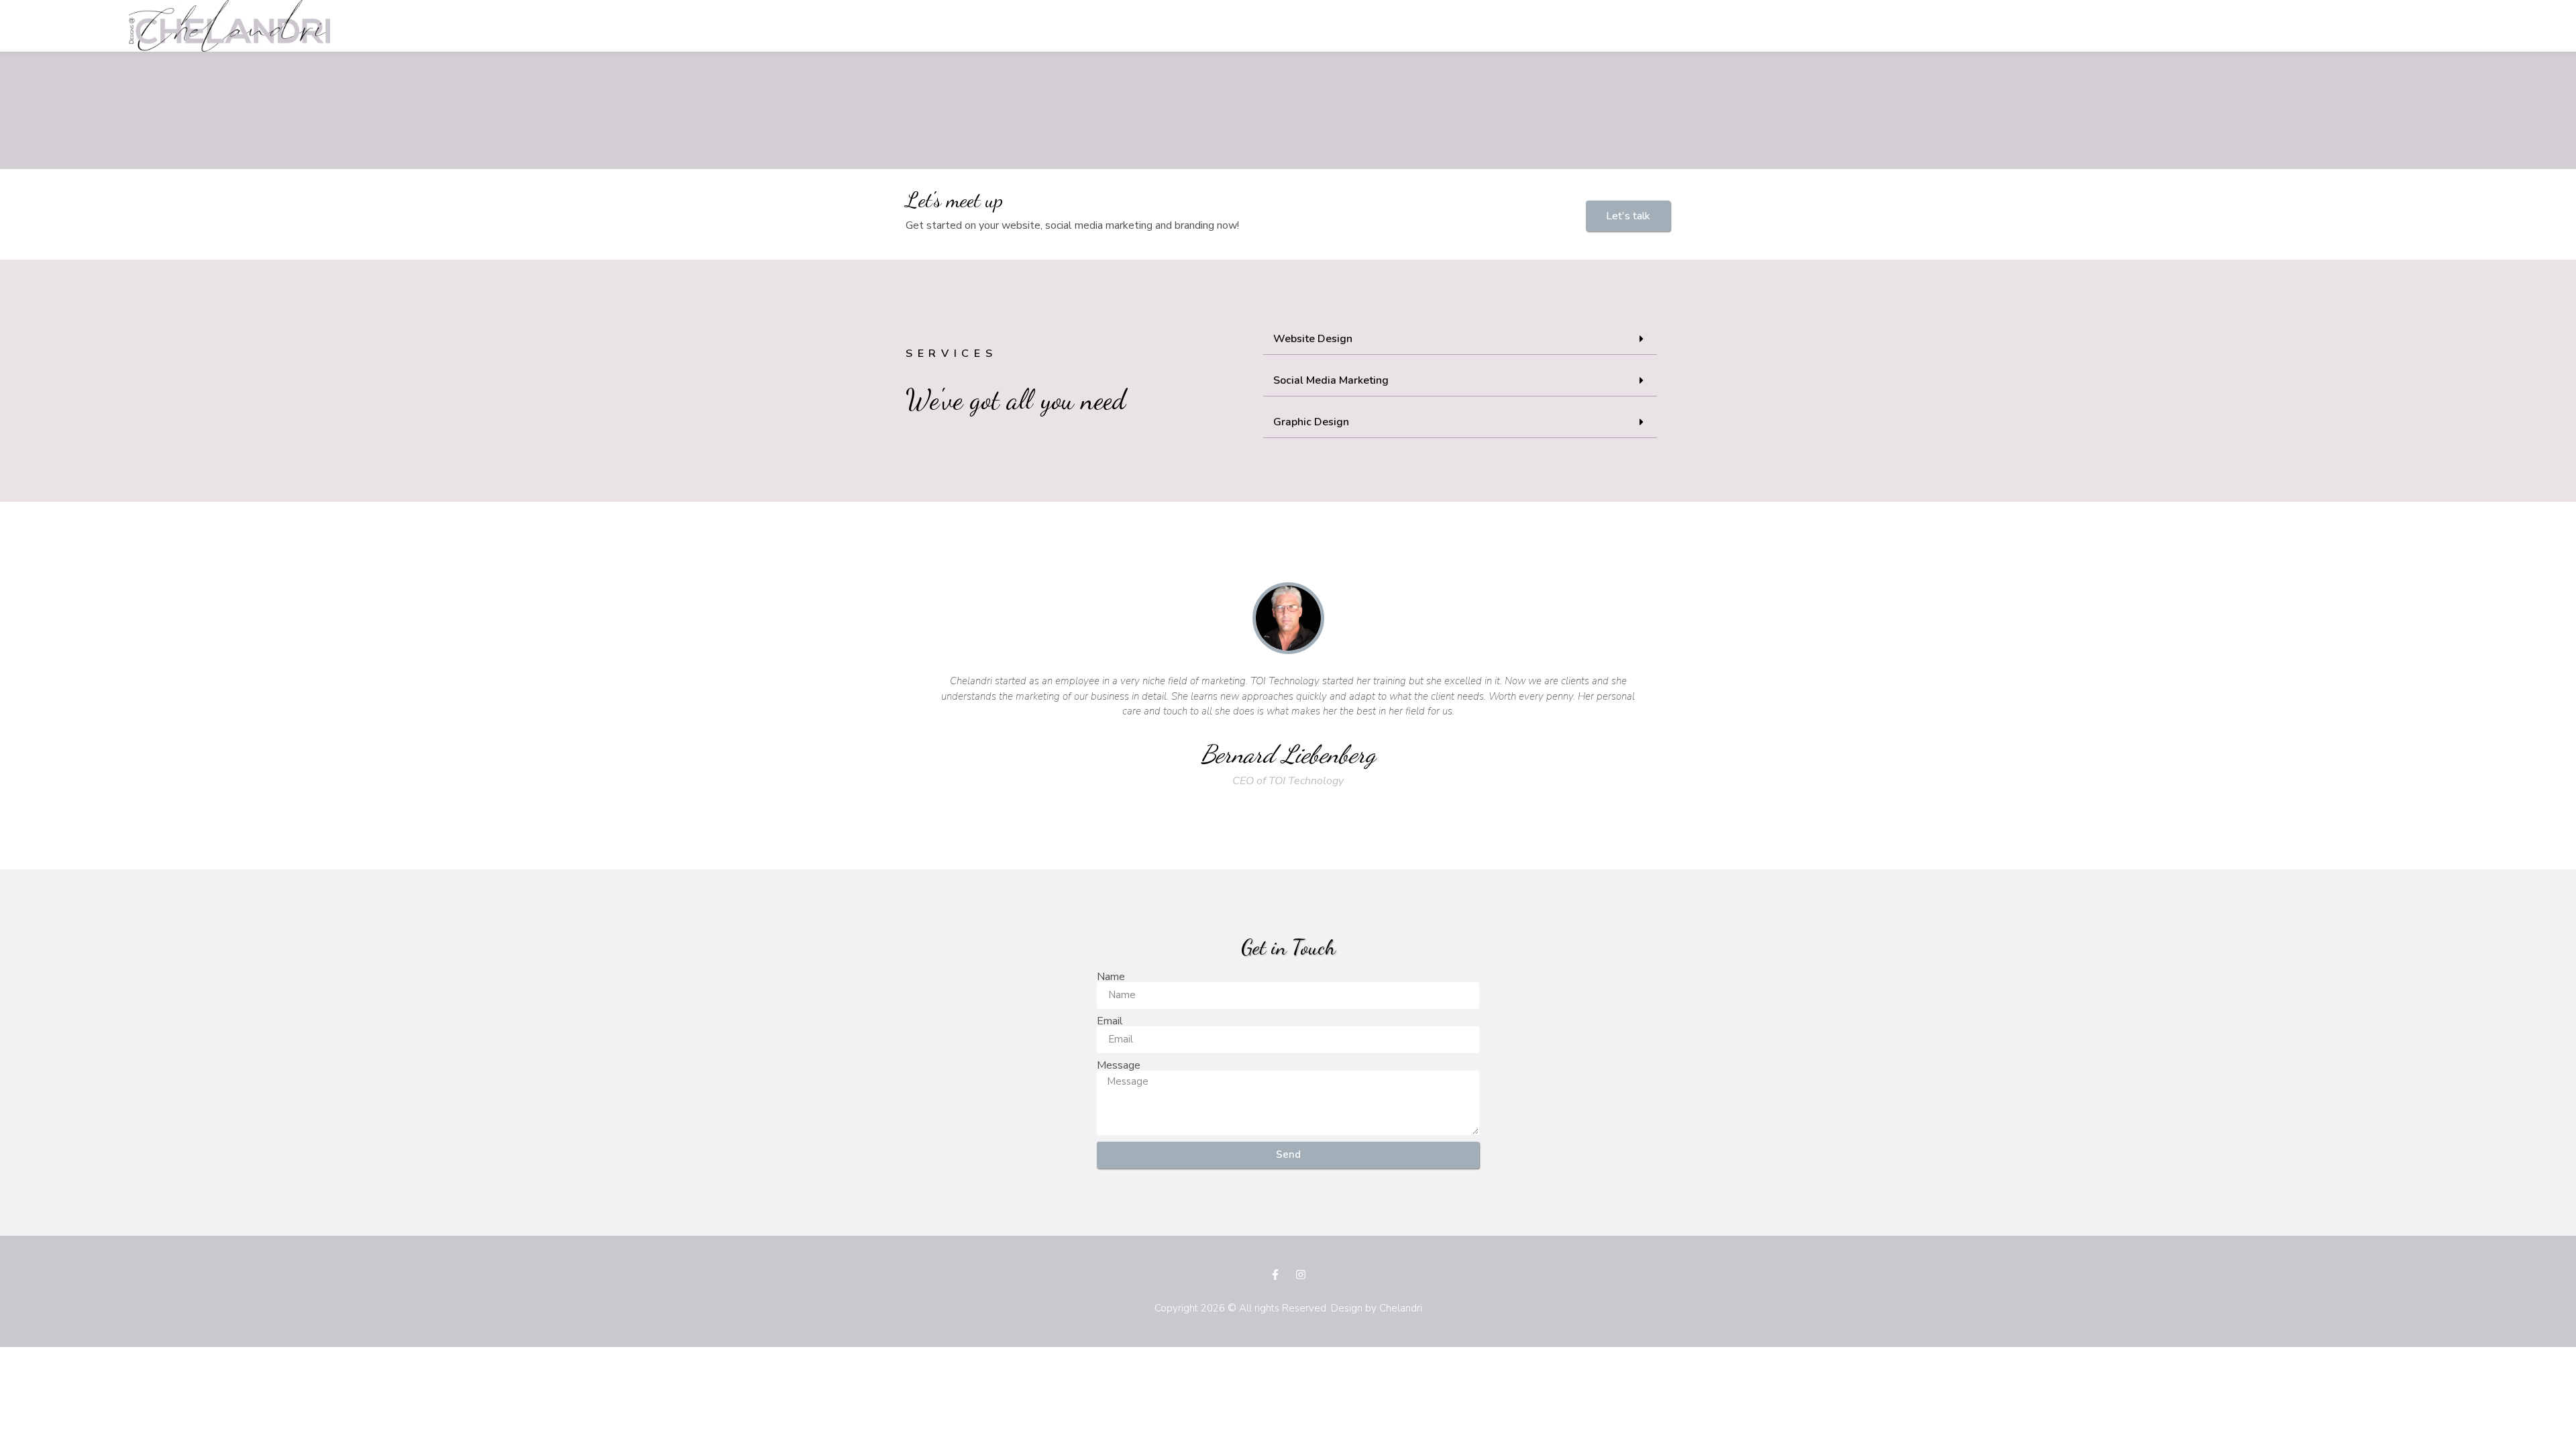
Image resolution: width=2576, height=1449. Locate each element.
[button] (1628, 216)
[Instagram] (1301, 1275)
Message (1119, 1065)
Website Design (1313, 339)
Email (1110, 1021)
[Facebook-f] (1275, 1275)
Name (1111, 977)
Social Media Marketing (1331, 380)
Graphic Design (1311, 422)
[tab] (1460, 339)
